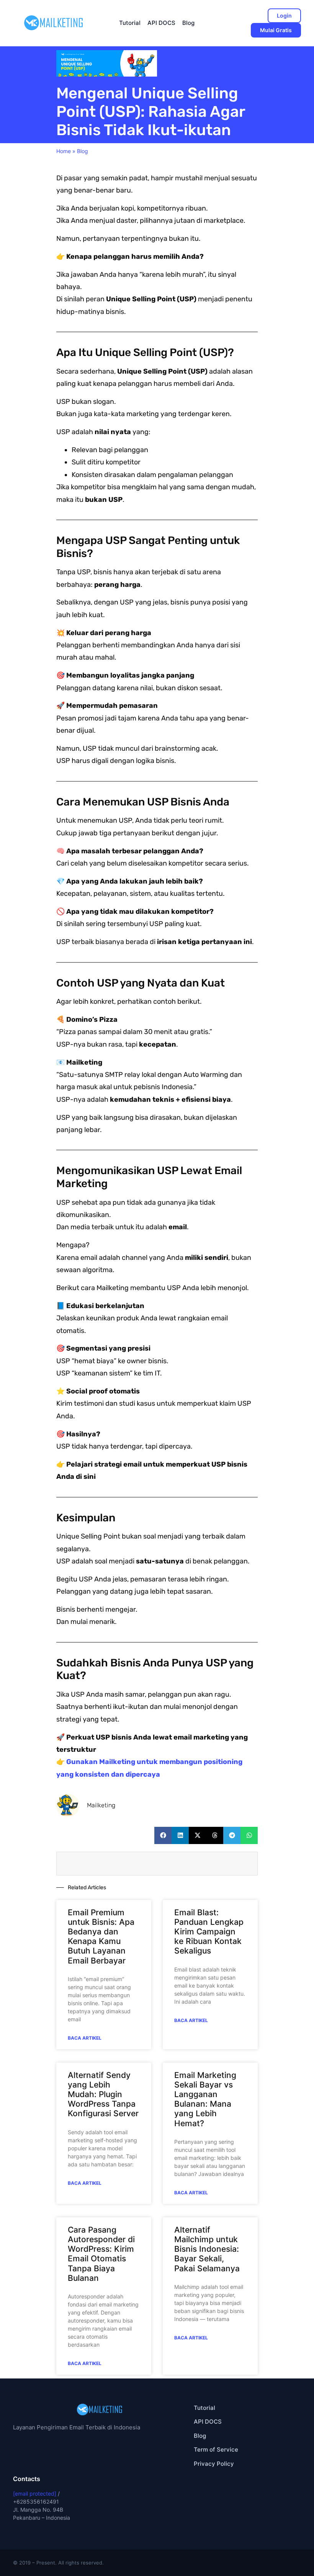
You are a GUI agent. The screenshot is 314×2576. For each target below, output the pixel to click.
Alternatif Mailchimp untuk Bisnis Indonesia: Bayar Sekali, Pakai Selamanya (207, 2249)
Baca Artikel (85, 2038)
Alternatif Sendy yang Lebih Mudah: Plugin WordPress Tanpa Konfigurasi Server (103, 2094)
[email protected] (35, 2494)
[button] (163, 1835)
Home (64, 151)
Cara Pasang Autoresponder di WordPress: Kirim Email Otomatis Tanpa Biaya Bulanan (101, 2254)
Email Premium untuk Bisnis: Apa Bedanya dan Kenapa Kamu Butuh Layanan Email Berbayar (101, 1936)
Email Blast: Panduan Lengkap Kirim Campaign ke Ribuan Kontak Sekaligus (209, 1932)
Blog (83, 151)
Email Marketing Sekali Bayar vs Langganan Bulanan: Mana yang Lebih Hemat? (205, 2099)
